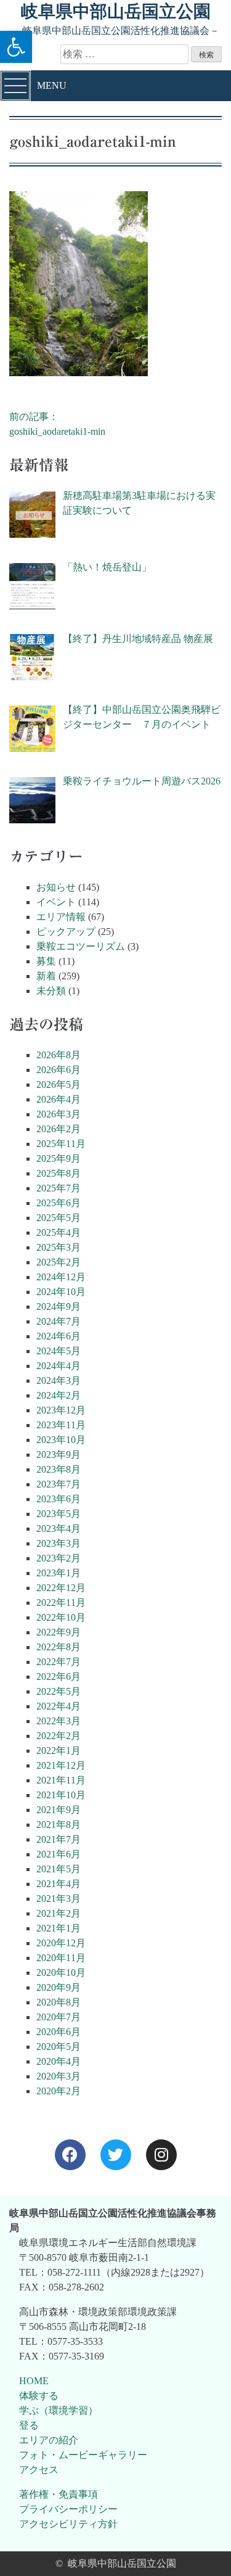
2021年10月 (61, 1795)
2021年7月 (59, 1839)
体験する (39, 2396)
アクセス (39, 2470)
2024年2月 (59, 1395)
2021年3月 (59, 1899)
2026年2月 (59, 1129)
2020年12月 (61, 1943)
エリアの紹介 (49, 2440)
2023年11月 (61, 1425)
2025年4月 (59, 1232)
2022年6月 (59, 1677)
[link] (70, 2155)
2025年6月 (59, 1203)
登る (29, 2425)
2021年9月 (59, 1810)
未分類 (51, 991)
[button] (16, 47)
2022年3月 (59, 1721)
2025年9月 (59, 1158)
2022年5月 (59, 1691)
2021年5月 (59, 1869)
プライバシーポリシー (68, 2509)
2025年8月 (59, 1173)
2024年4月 (59, 1366)
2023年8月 (59, 1469)
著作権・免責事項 (59, 2494)
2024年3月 (59, 1381)
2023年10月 (61, 1440)
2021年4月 (59, 1884)
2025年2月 (59, 1262)
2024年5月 (59, 1351)
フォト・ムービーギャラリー (83, 2455)
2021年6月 (59, 1854)
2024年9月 (59, 1307)
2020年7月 (59, 2017)
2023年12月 (61, 1410)
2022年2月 (59, 1736)
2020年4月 (59, 2061)
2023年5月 (59, 1514)
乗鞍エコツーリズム (81, 946)
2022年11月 (61, 1603)
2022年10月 (61, 1617)
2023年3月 (59, 1543)
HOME (34, 2381)
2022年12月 (61, 1588)
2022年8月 (59, 1647)
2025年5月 (59, 1218)
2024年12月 (61, 1277)
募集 (46, 961)
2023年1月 (59, 1573)
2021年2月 (59, 1913)
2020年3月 (59, 2076)
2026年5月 (59, 1084)
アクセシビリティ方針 (68, 2524)
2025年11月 (61, 1144)
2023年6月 (59, 1499)
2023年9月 (59, 1455)
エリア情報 (61, 917)
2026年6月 (59, 1070)
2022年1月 (59, 1751)
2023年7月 (59, 1484)
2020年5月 (59, 2047)
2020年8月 (59, 2002)
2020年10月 (61, 1973)
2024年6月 (59, 1336)
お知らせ (56, 887)
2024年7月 (59, 1321)
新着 (46, 976)
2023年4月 (59, 1529)
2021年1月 (59, 1928)
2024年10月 (61, 1292)
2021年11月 (61, 1780)
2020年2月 (59, 2091)
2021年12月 (61, 1765)
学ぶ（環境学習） (59, 2410)
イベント (56, 902)
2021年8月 (59, 1825)
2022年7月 (59, 1662)
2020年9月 (59, 1987)
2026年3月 (59, 1114)
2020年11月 (61, 1958)
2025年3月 (59, 1247)
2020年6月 (59, 2032)
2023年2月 (59, 1558)
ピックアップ (66, 932)
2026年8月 (59, 1055)
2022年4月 (59, 1706)
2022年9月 (59, 1632)
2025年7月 (59, 1188)
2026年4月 (59, 1099)
